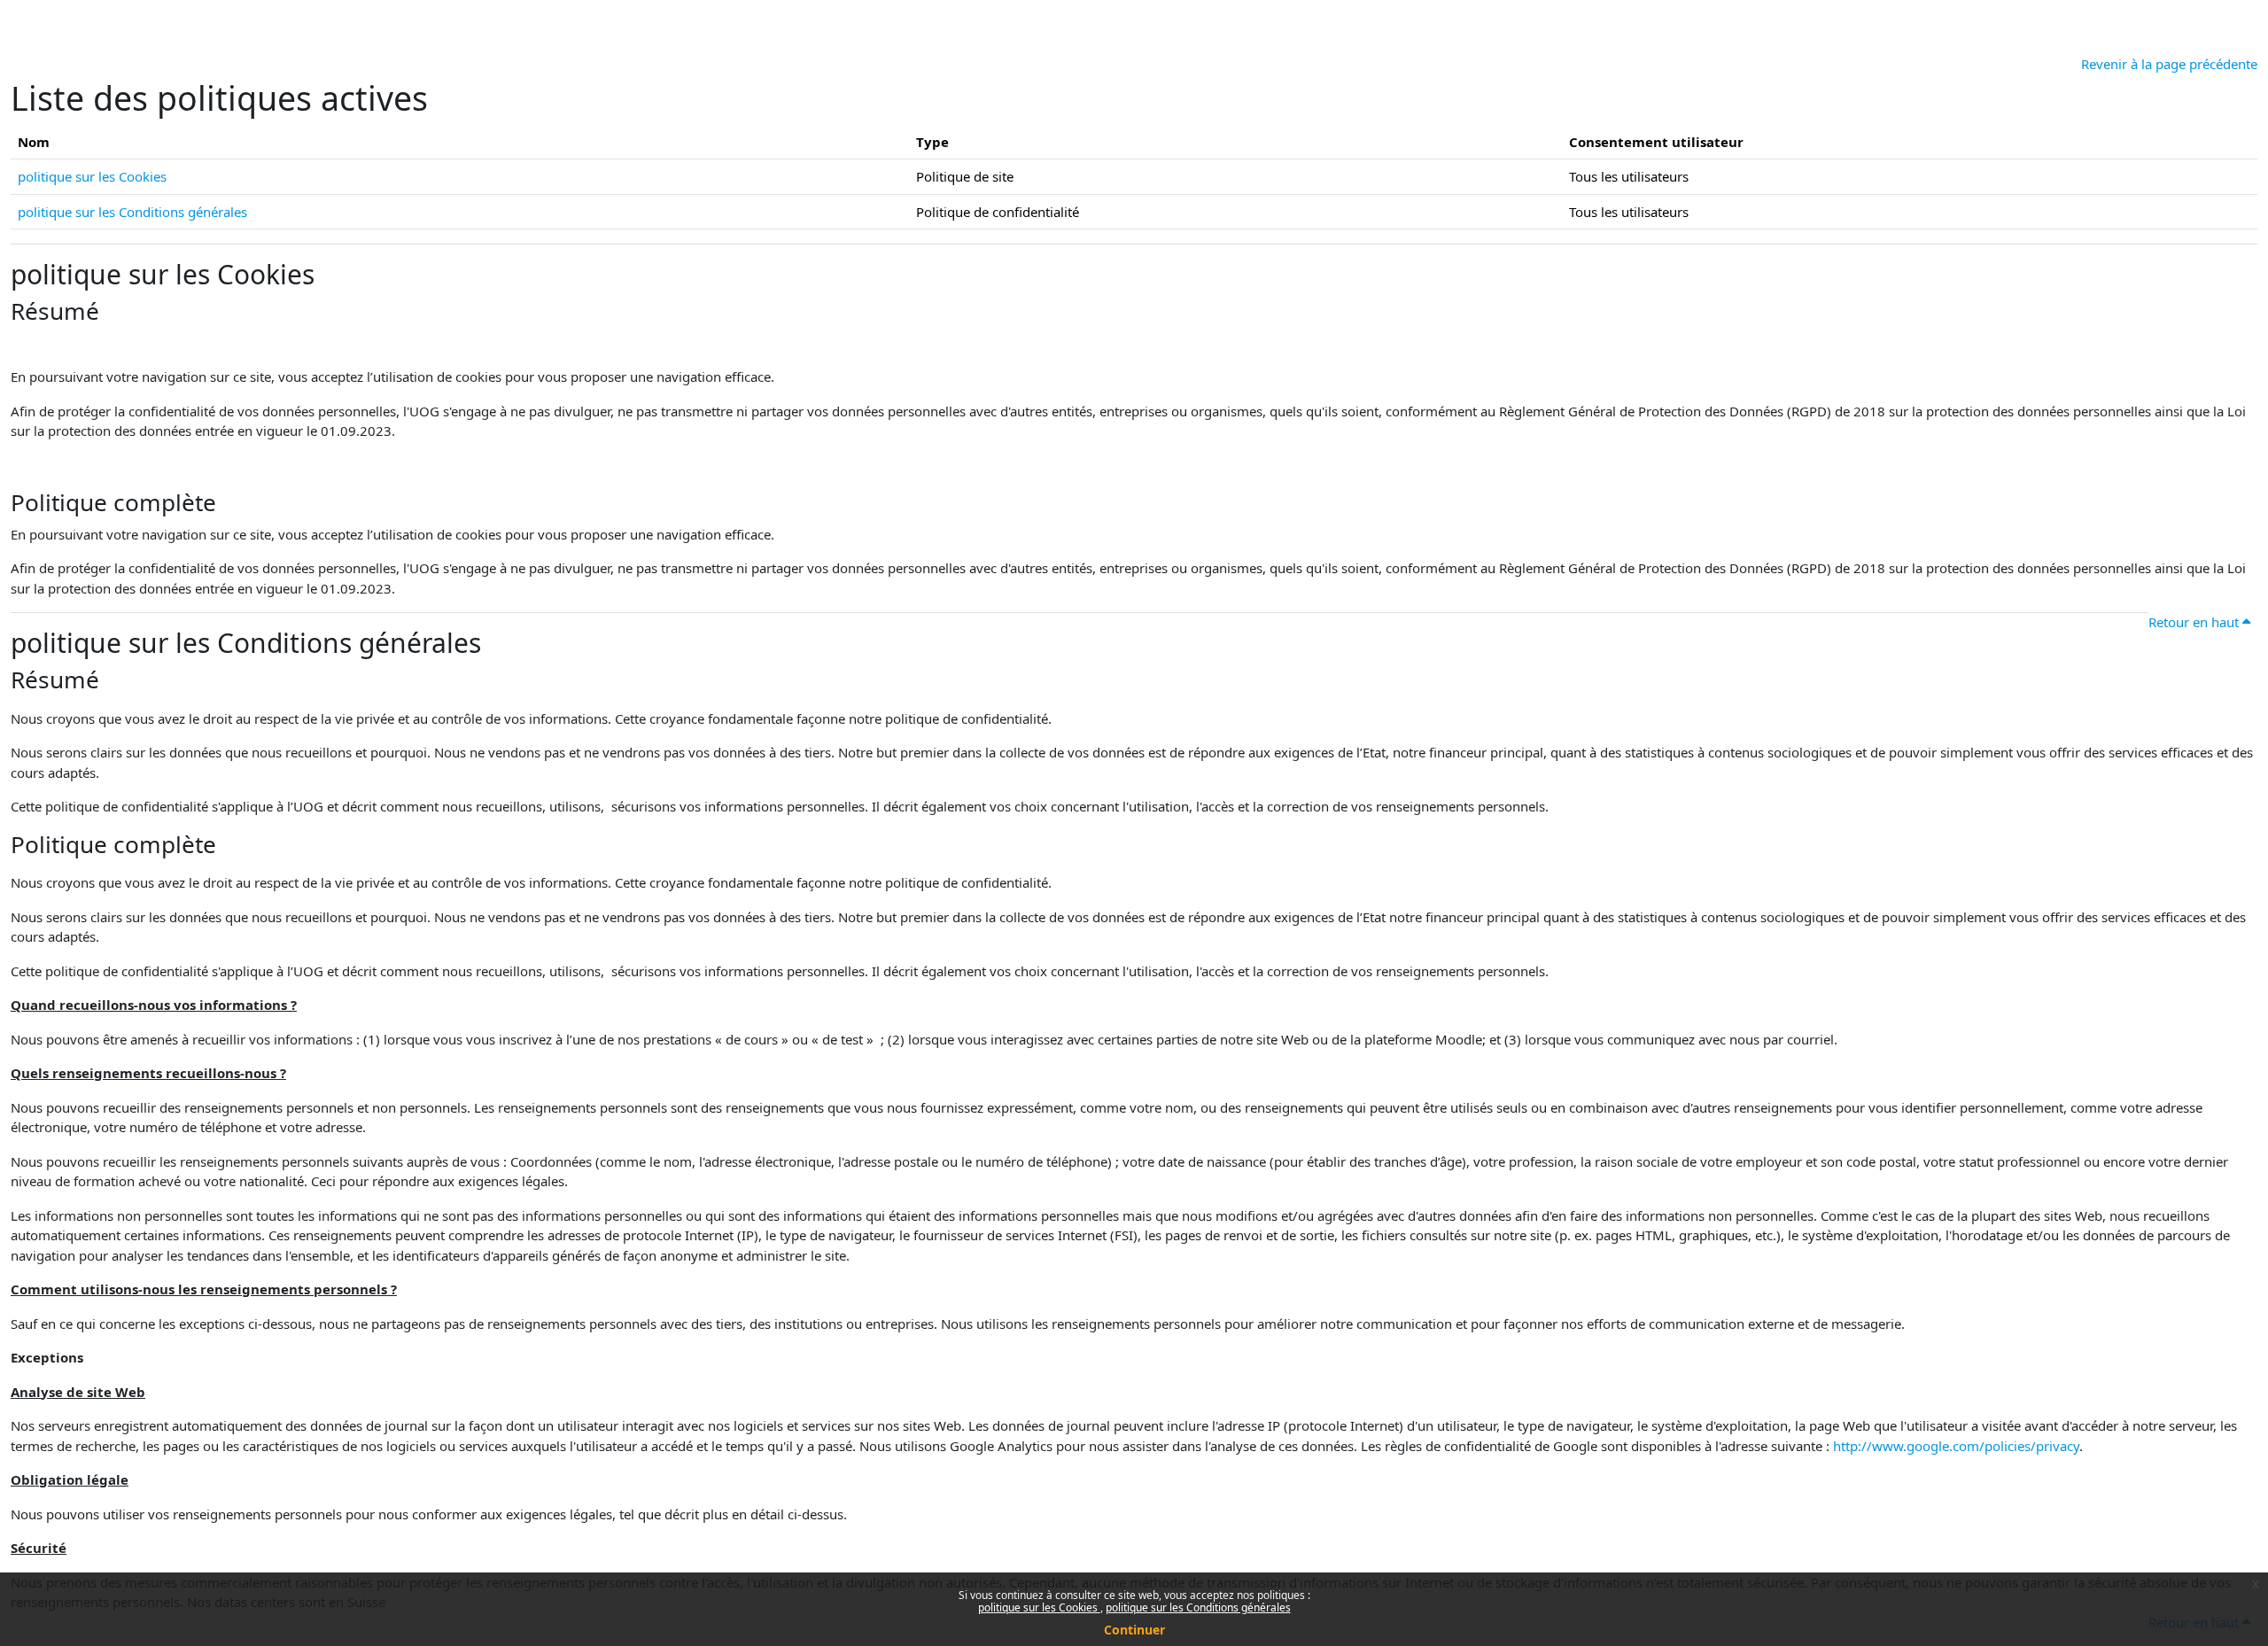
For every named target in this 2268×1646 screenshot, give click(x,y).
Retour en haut (2195, 622)
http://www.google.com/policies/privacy (1956, 1446)
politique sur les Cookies (1039, 1607)
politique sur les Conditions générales (1198, 1607)
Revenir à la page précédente (2169, 64)
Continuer (1134, 1630)
